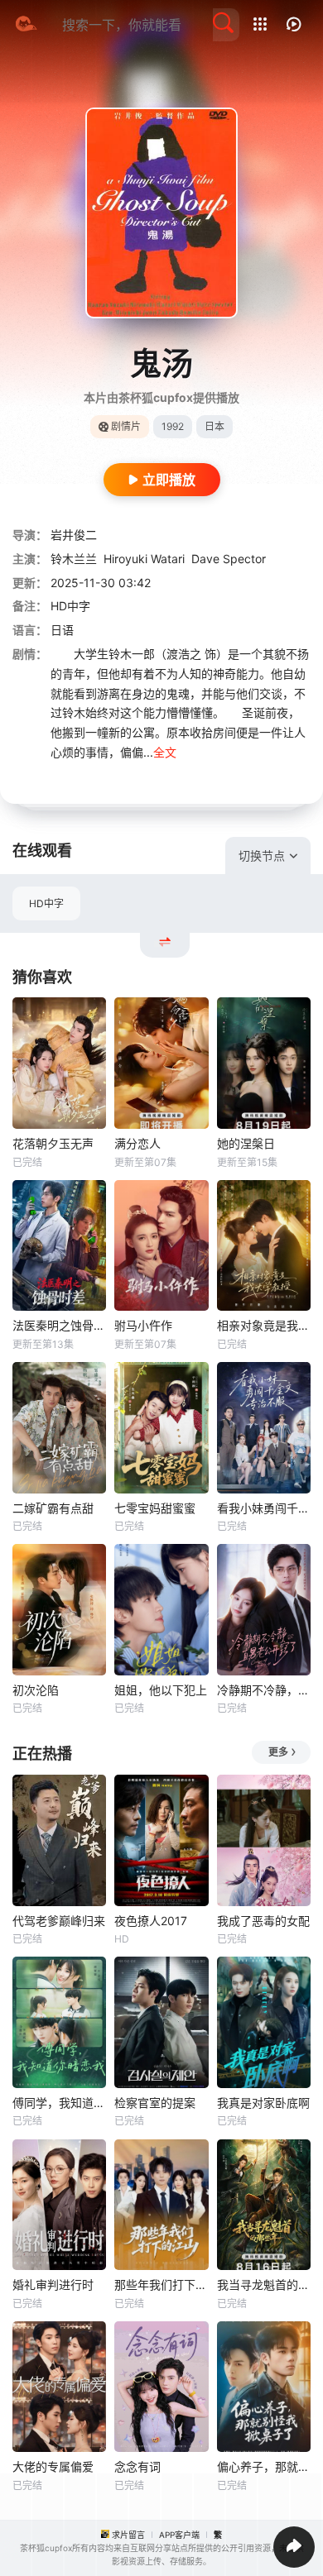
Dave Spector (229, 559)
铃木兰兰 (74, 559)
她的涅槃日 (246, 1143)
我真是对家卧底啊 (263, 2103)
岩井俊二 (74, 535)
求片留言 (128, 2535)
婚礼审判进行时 (53, 2284)
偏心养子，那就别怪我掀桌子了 (264, 2466)
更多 (278, 1752)
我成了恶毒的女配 (263, 1921)
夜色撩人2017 (151, 1921)
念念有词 (137, 2466)
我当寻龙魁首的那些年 (264, 2284)
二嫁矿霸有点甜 (53, 1508)
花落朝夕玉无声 (53, 1143)
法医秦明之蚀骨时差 (59, 1325)
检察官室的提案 (155, 2103)
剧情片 (126, 426)
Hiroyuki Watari (144, 559)
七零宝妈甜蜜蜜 (155, 1508)
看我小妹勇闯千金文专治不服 (264, 1508)
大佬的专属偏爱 (53, 2466)
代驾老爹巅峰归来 (59, 1921)
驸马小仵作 (143, 1325)
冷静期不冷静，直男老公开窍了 (264, 1690)
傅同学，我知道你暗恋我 (59, 2103)
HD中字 (46, 903)
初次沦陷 (36, 1690)
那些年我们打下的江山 (161, 2284)
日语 (62, 630)
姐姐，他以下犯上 (161, 1690)
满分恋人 (137, 1143)
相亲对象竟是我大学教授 (264, 1325)
